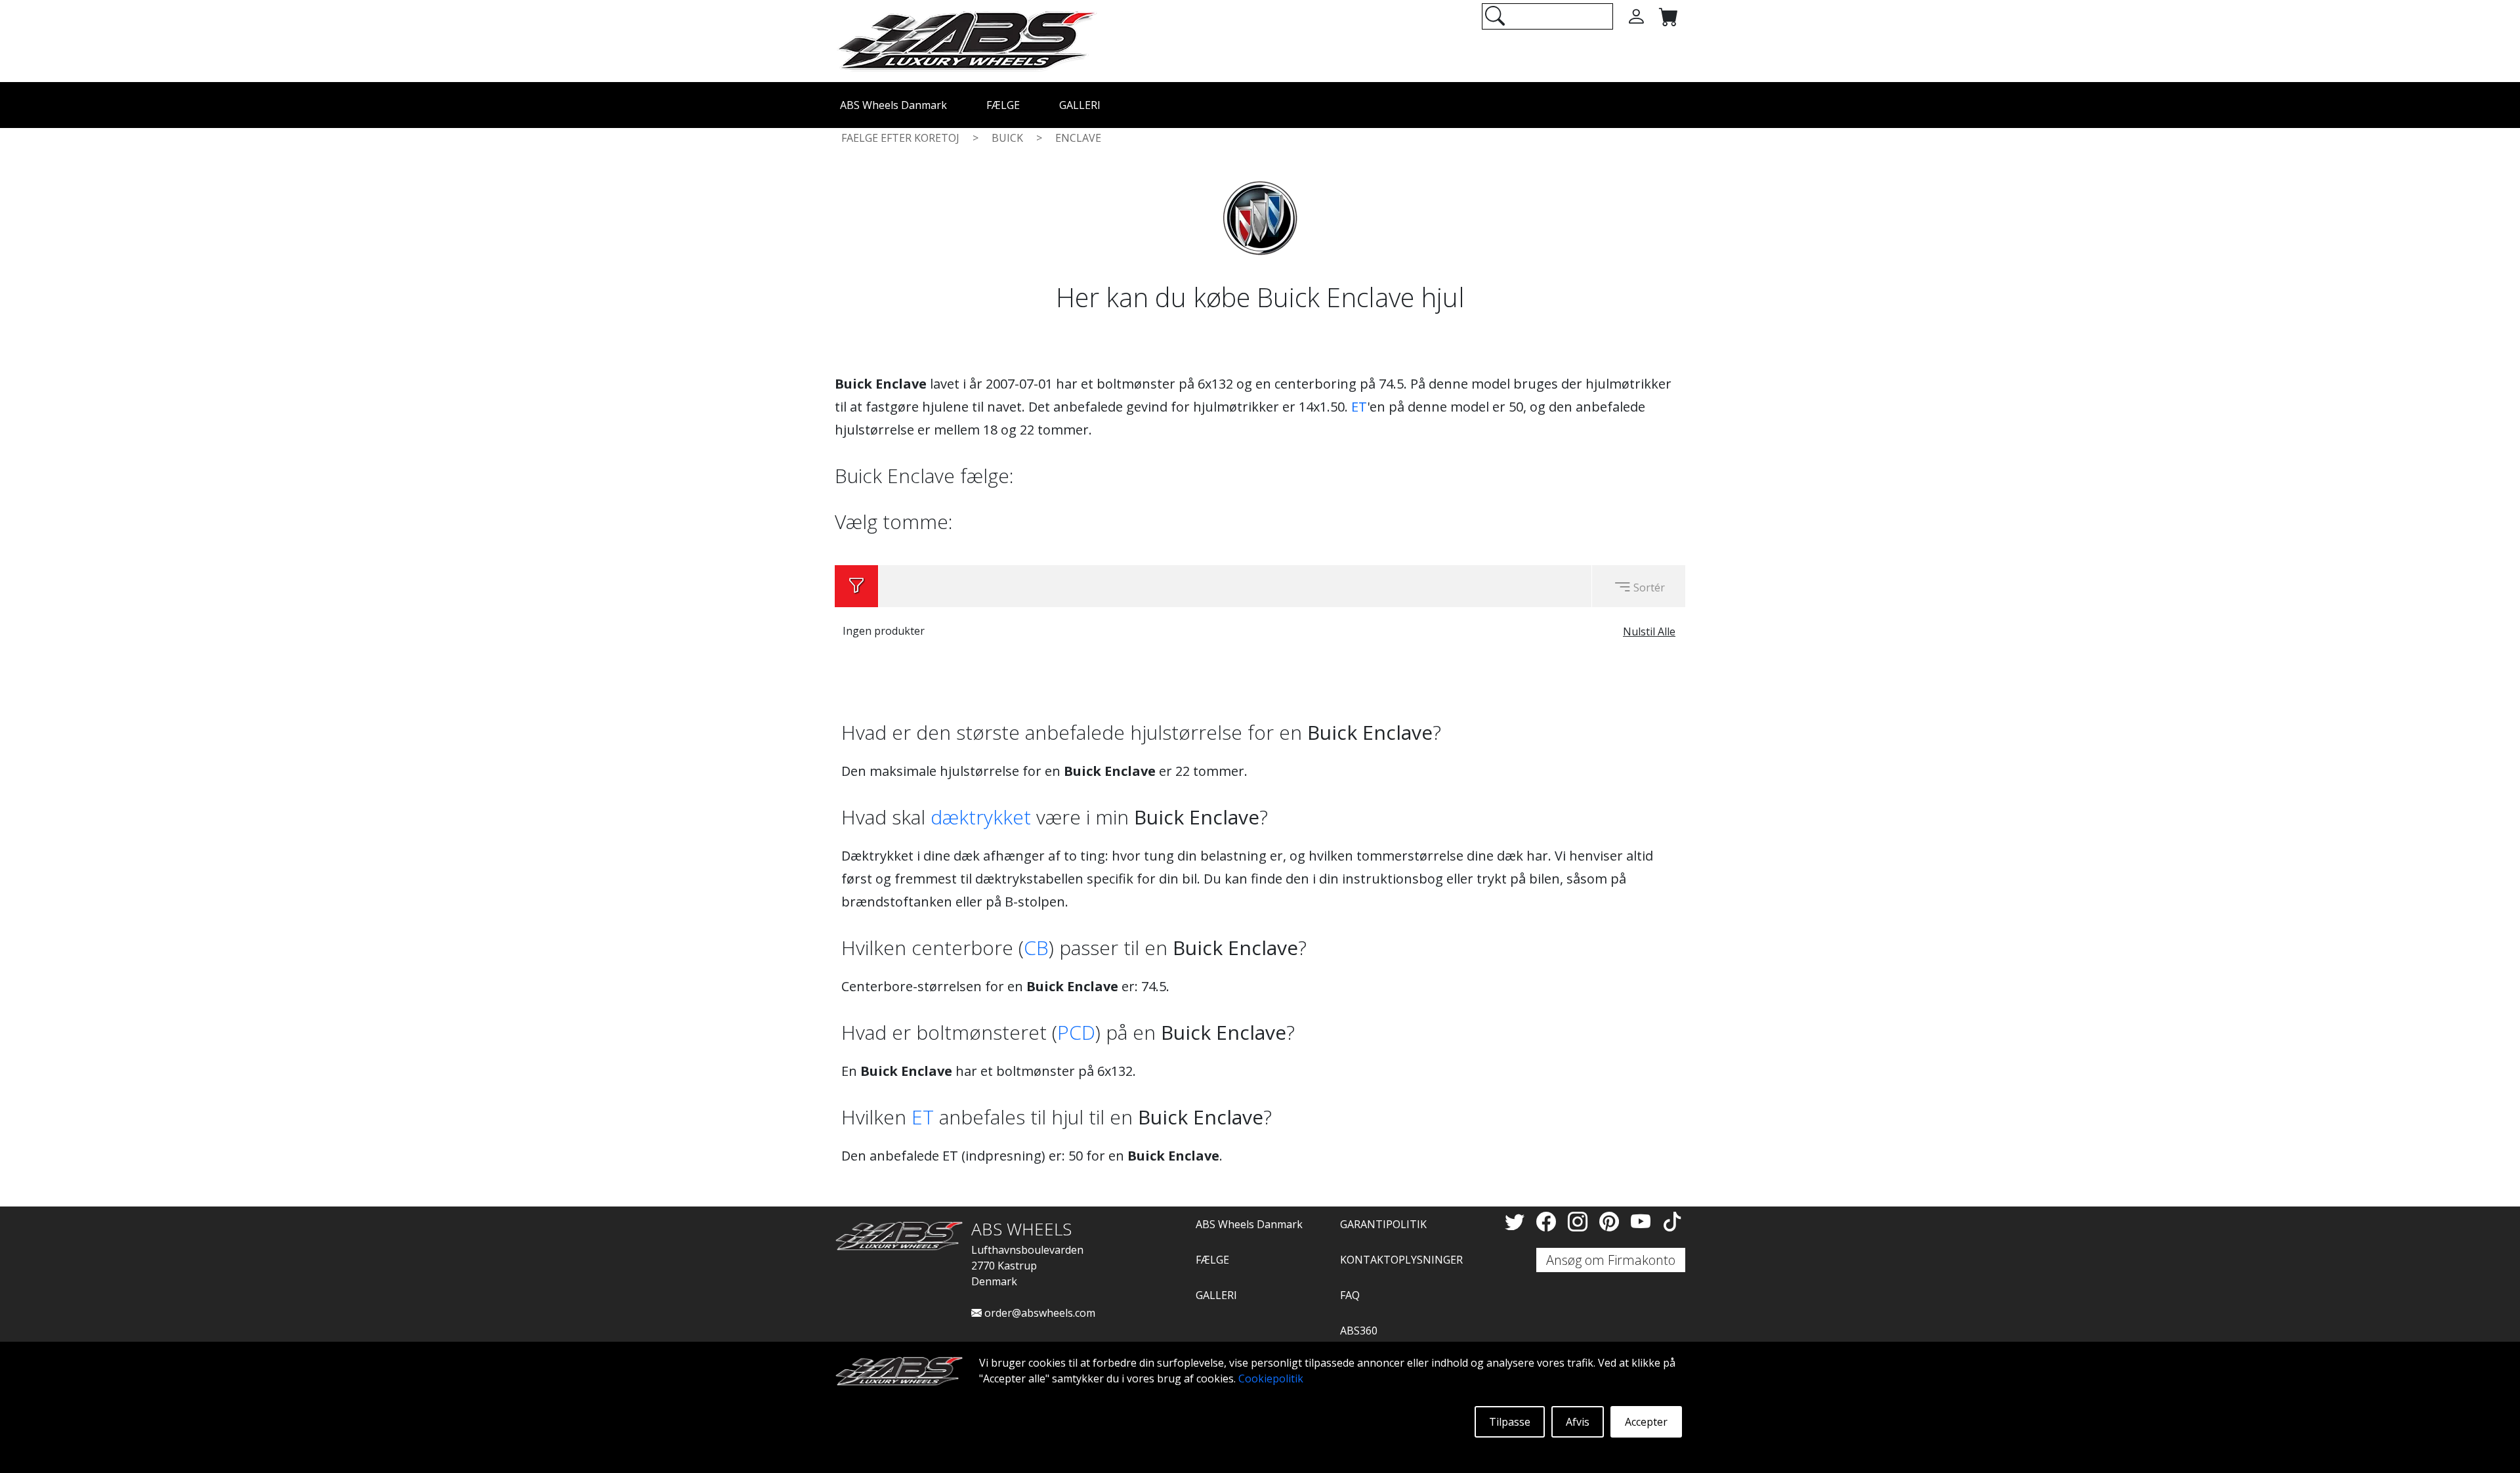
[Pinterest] (1612, 1221)
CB (1036, 948)
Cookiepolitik (1271, 1378)
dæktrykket (981, 817)
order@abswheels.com (1039, 1313)
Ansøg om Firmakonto (1611, 1260)
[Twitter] (1517, 1221)
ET (1359, 407)
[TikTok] (1672, 1221)
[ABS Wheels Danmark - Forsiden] (966, 40)
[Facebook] (1549, 1221)
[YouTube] (1643, 1221)
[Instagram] (1580, 1221)
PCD (1076, 1032)
